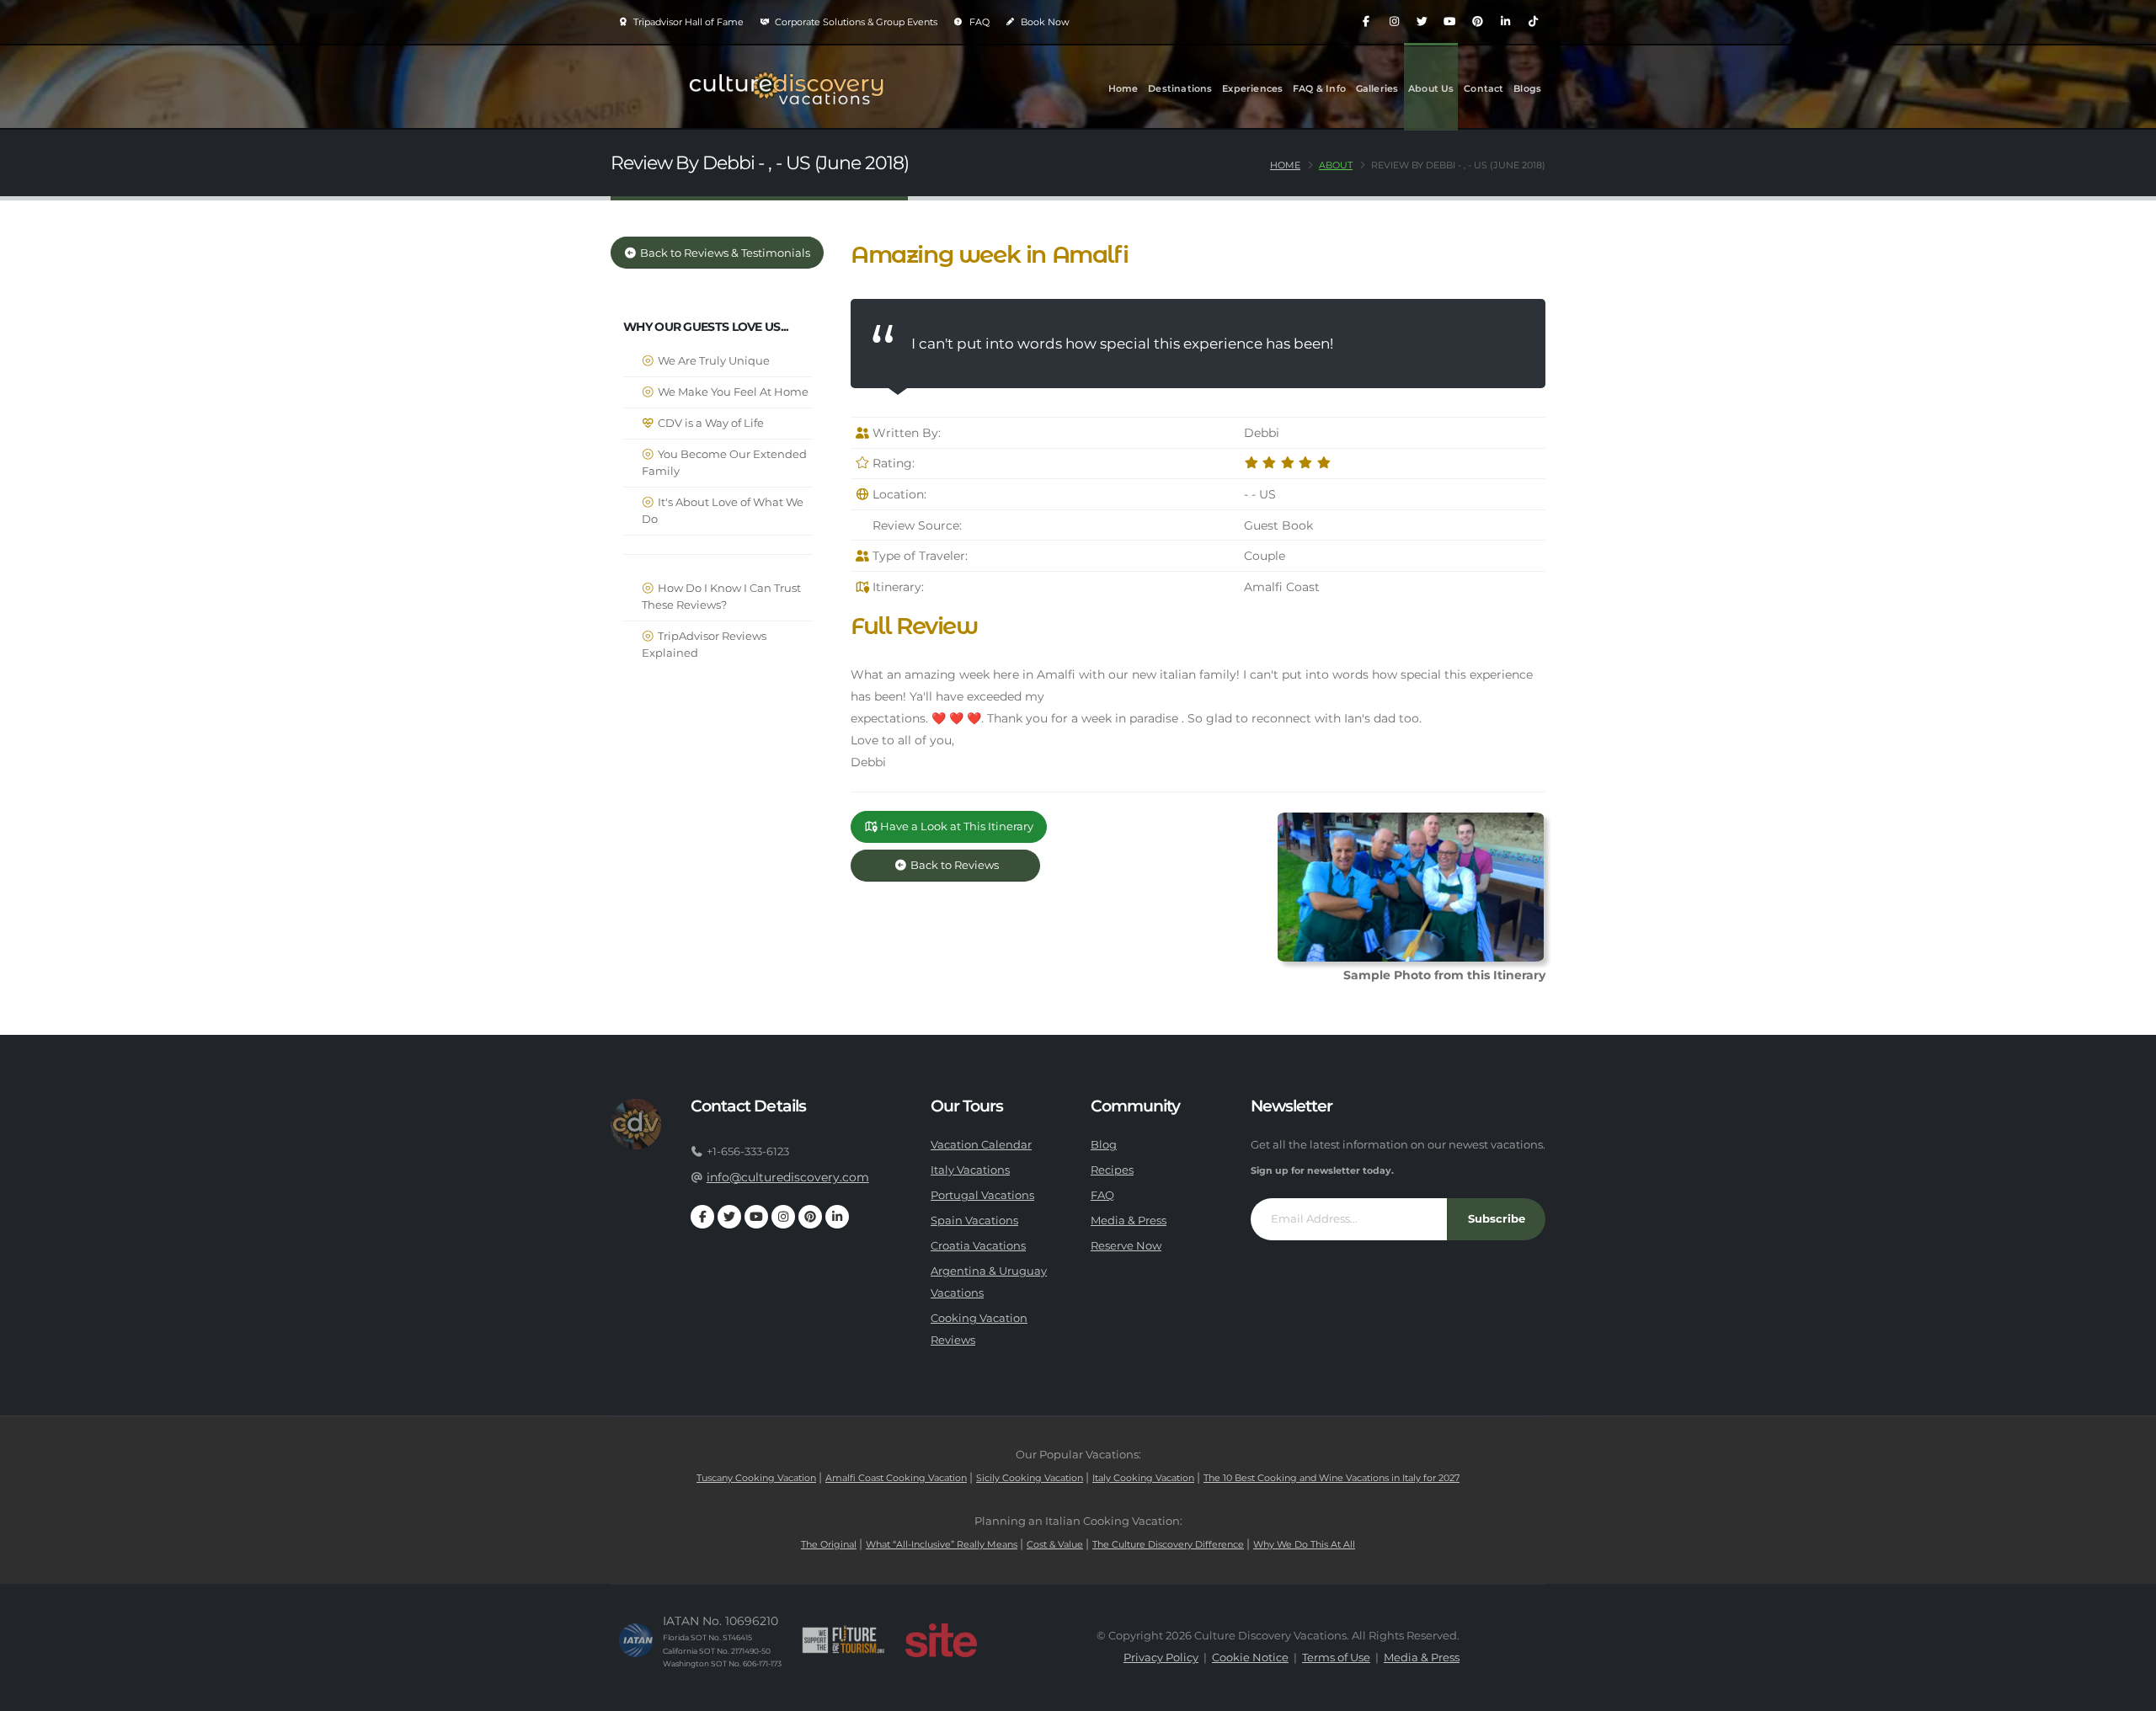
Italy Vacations (970, 1170)
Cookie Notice (1250, 1658)
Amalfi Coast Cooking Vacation (896, 1478)
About (1336, 165)
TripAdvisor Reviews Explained (704, 645)
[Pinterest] (1477, 22)
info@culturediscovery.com (788, 1177)
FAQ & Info (1319, 88)
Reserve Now (1126, 1246)
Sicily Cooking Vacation (1030, 1478)
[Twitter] (1422, 22)
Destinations (1180, 88)
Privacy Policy (1161, 1658)
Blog (1104, 1145)
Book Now (1044, 22)
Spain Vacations (974, 1221)
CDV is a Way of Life (710, 423)
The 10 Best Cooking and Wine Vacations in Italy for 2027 (1331, 1478)
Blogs (1527, 88)
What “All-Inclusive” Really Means (942, 1544)
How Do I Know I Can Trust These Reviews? (721, 597)
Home (1123, 88)
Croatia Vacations (978, 1246)
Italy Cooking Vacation (1143, 1478)
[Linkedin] (1505, 22)
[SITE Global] (941, 1640)
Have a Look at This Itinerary (955, 826)
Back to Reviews (967, 865)
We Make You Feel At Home (732, 392)
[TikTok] (1533, 22)
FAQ (978, 22)
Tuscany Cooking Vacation (756, 1478)
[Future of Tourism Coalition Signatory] (843, 1640)
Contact (1484, 88)
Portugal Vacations (982, 1195)
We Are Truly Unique (712, 361)
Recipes (1112, 1170)
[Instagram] (1394, 22)
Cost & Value (1055, 1544)
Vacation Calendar (981, 1145)
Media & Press (1129, 1221)
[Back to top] (2127, 1692)
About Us (1431, 88)
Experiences (1252, 88)
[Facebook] (1366, 22)
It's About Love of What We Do (723, 511)
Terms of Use (1336, 1658)
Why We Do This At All (1304, 1544)
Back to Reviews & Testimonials (724, 253)
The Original (829, 1544)
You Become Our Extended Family (724, 463)
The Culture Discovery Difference (1168, 1544)
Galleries (1377, 88)
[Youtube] (1449, 22)
